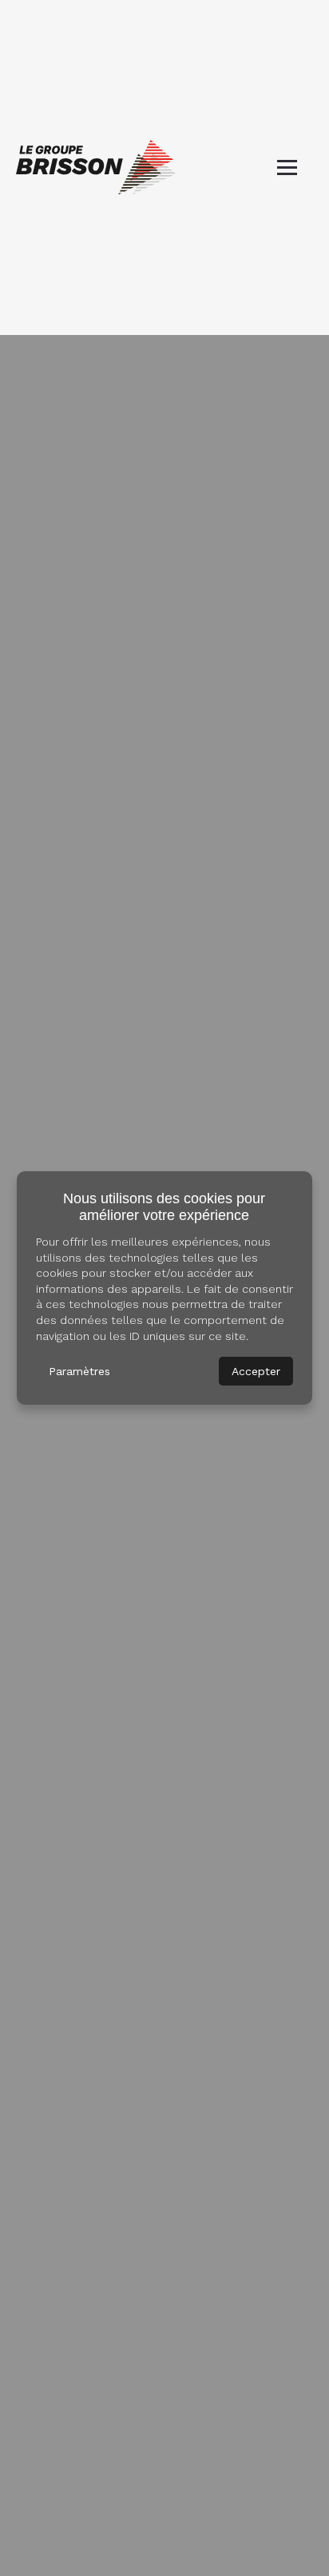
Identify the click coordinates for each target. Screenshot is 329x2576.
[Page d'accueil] (96, 167)
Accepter (256, 1371)
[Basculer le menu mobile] (287, 167)
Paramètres (79, 1371)
